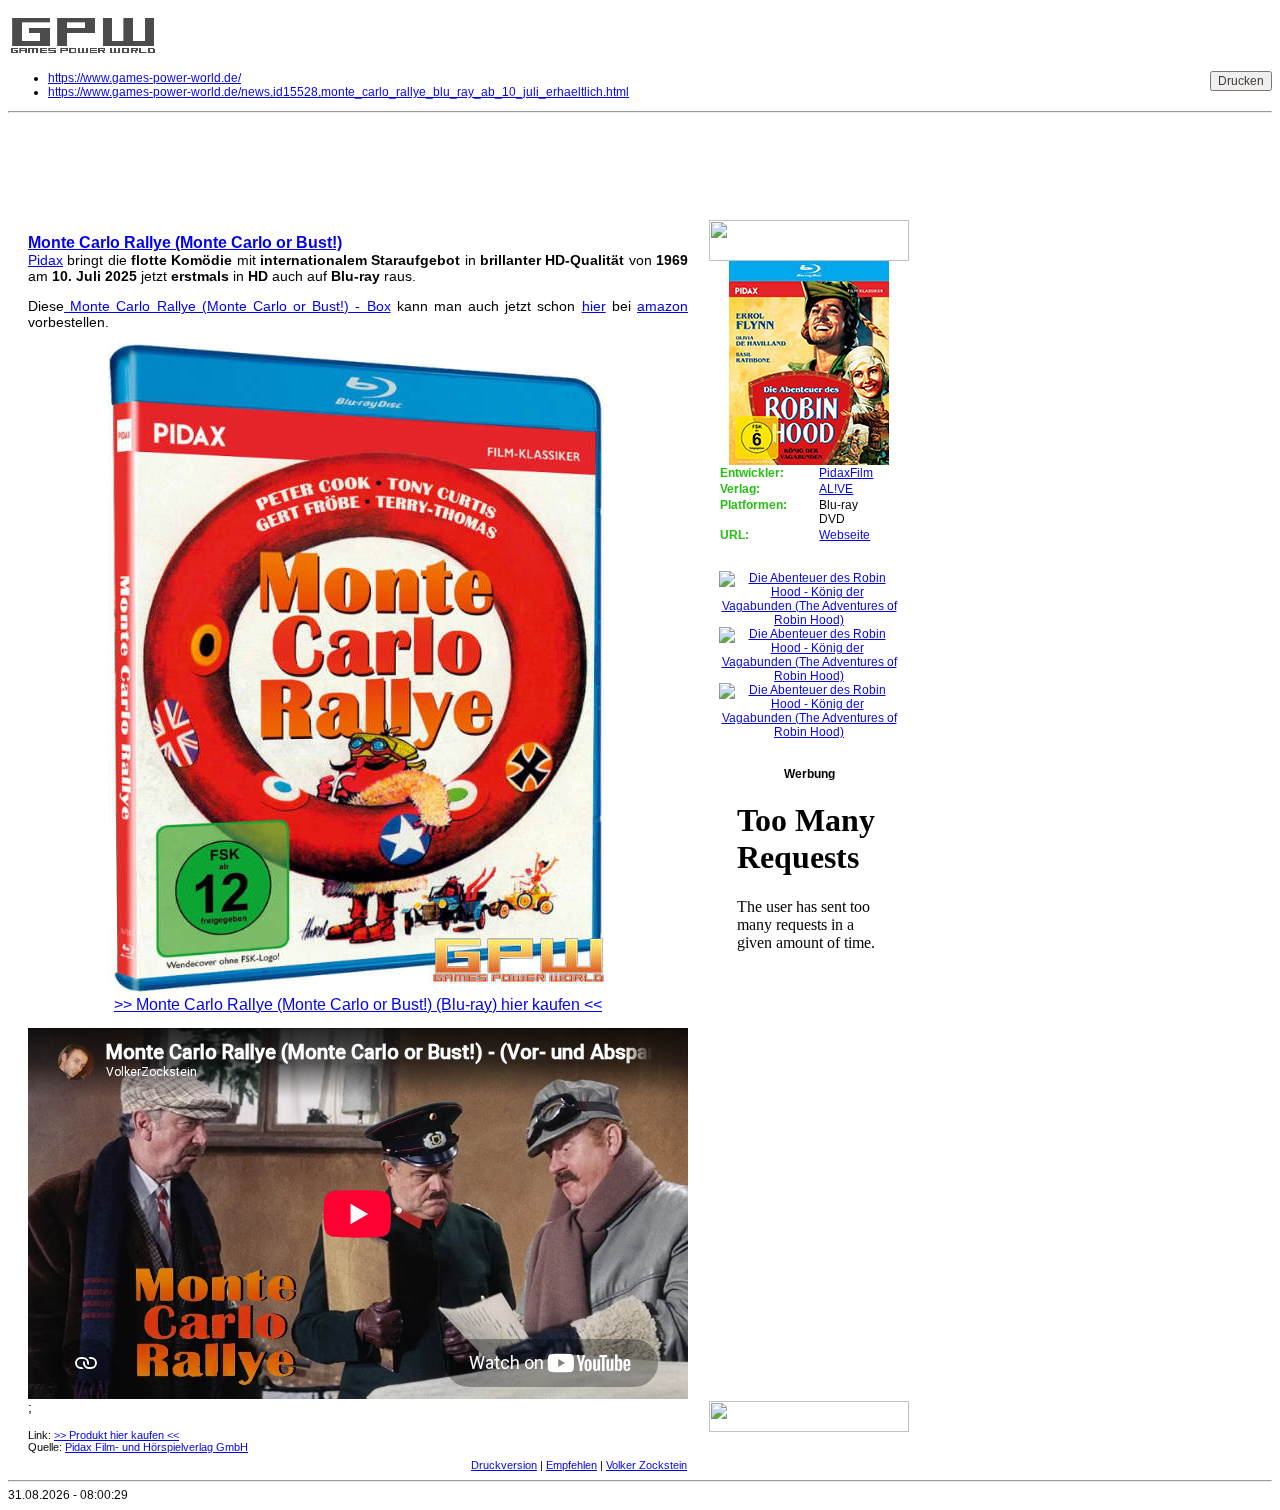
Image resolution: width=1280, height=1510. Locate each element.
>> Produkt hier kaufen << (116, 1435)
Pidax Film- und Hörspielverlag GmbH (156, 1447)
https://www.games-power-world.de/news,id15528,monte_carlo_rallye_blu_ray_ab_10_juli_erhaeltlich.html (338, 92)
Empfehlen (571, 1465)
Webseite (844, 535)
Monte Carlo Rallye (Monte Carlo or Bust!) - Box (227, 306)
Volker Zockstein (646, 1465)
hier (594, 306)
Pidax (45, 260)
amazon (662, 306)
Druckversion (504, 1465)
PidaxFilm (846, 473)
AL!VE (836, 489)
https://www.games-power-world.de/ (144, 78)
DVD (30, 169)
